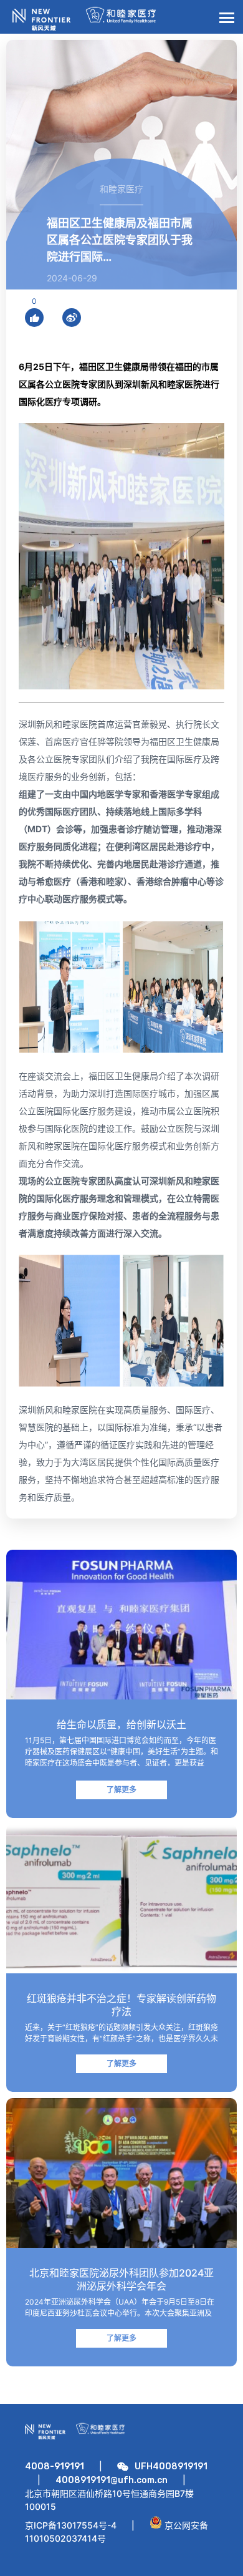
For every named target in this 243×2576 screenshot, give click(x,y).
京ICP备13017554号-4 (71, 2525)
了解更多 (121, 1790)
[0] (34, 318)
